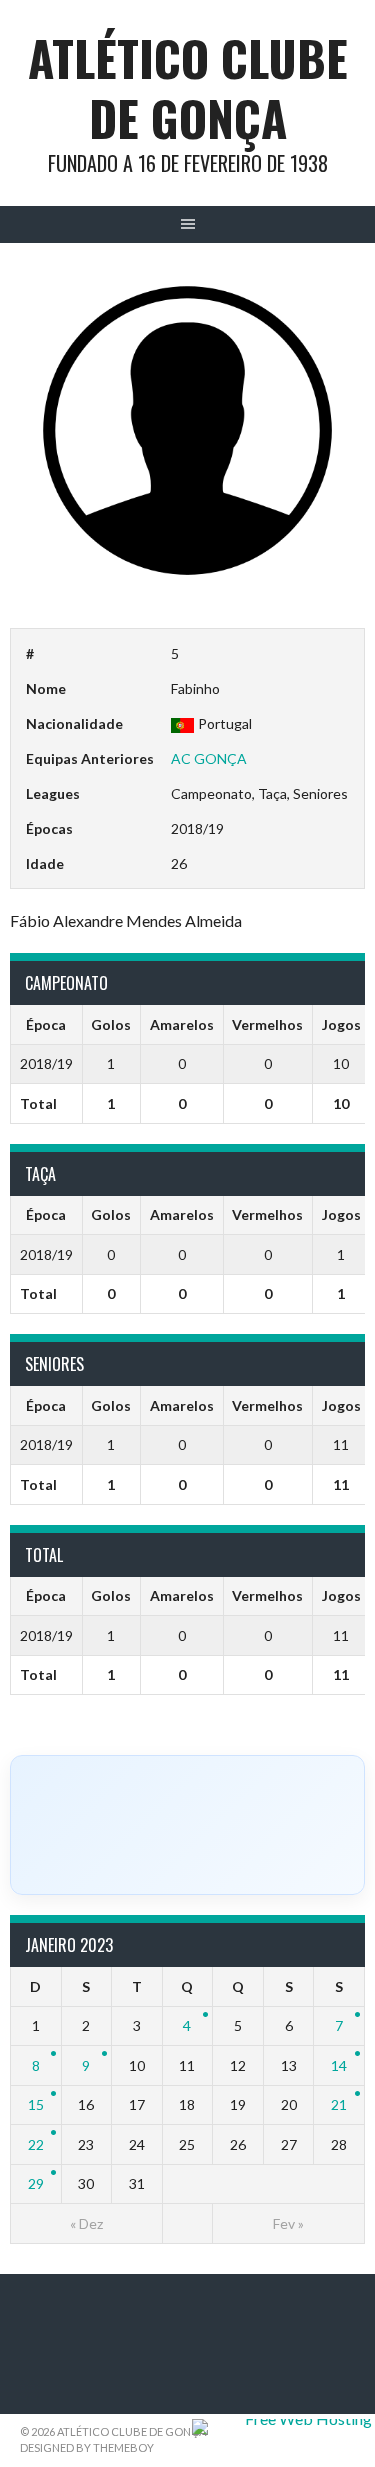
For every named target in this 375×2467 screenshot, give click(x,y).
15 (36, 2104)
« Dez (86, 2223)
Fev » (288, 2223)
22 (36, 2144)
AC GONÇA (209, 758)
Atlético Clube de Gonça (188, 87)
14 (339, 2065)
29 (36, 2183)
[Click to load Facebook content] (187, 1825)
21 (339, 2104)
